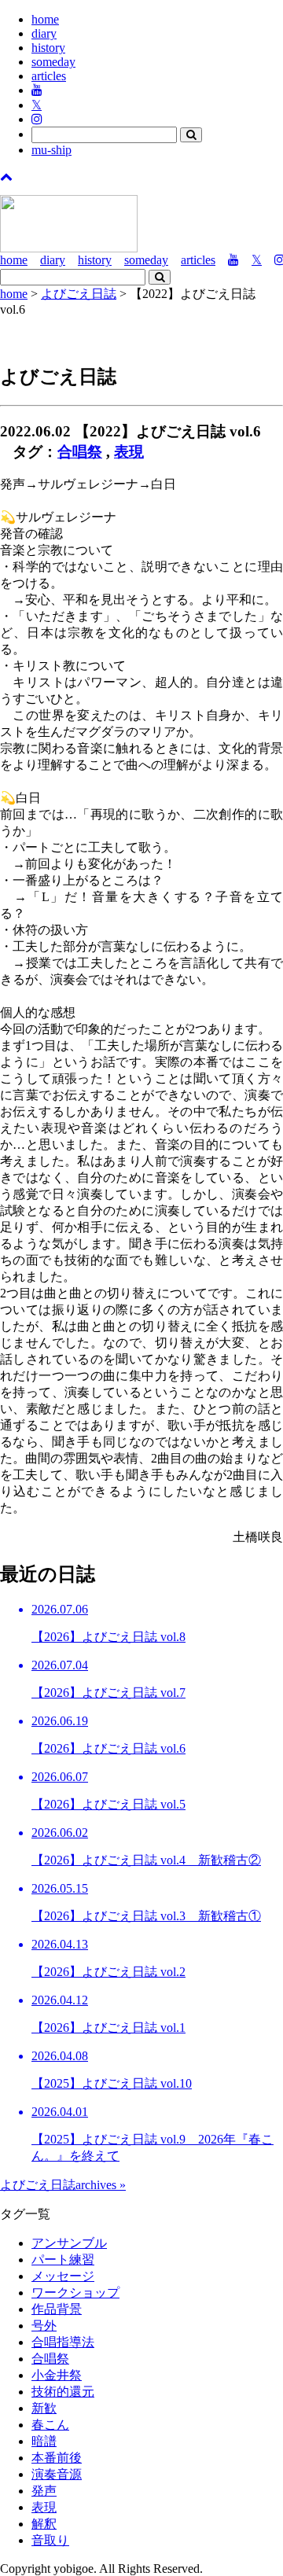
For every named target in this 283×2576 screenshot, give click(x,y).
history (48, 48)
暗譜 (44, 2441)
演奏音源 (57, 2474)
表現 (129, 452)
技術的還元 (63, 2392)
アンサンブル (69, 2243)
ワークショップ (75, 2293)
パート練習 (63, 2260)
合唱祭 (80, 452)
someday (53, 62)
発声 (44, 2491)
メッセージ (63, 2276)
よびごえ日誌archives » (63, 2185)
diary (44, 33)
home (45, 19)
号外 (44, 2326)
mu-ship (51, 150)
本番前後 (57, 2458)
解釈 (44, 2524)
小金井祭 (57, 2375)
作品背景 (57, 2309)
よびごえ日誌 (79, 294)
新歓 (44, 2408)
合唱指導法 (63, 2342)
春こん (50, 2425)
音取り (50, 2540)
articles (49, 76)
